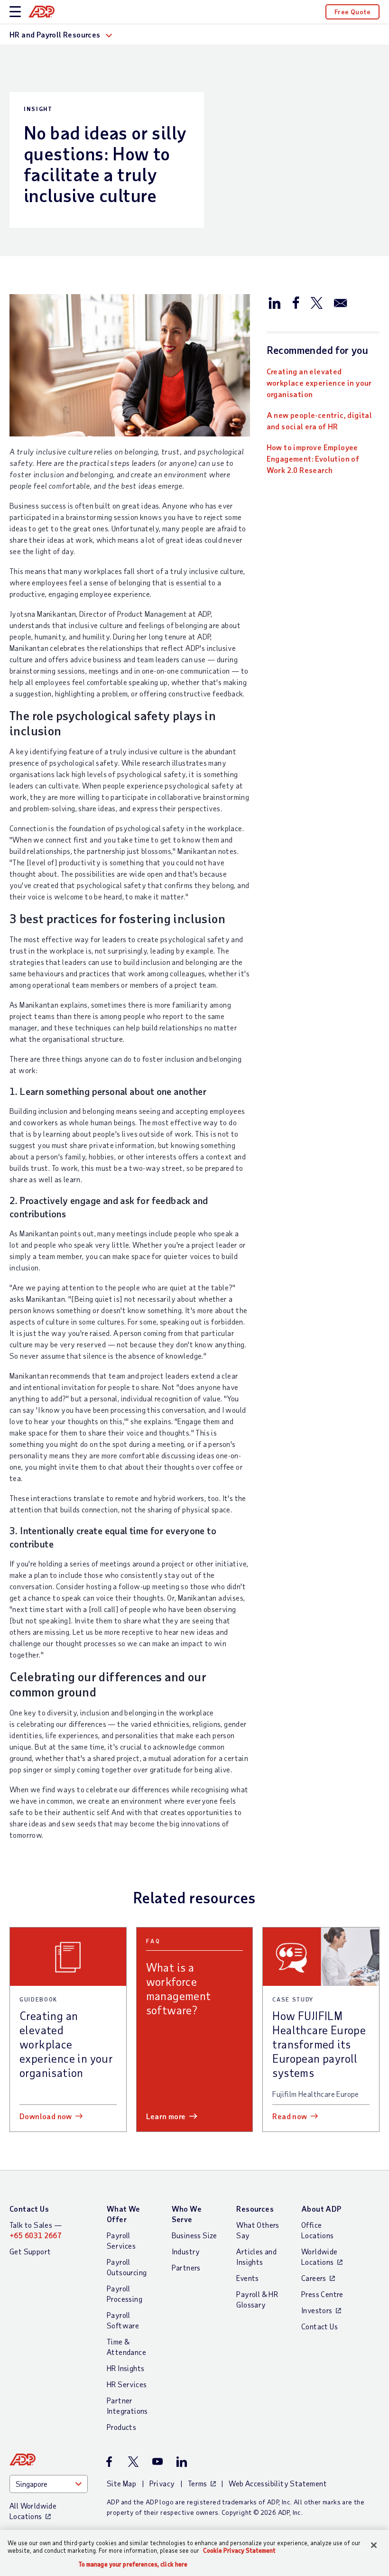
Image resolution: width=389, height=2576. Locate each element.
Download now (46, 2116)
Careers (314, 2278)
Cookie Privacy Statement (239, 2550)
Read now (290, 2116)
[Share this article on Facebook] (296, 302)
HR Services (127, 2384)
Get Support (30, 2251)
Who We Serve (187, 2214)
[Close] (374, 2545)
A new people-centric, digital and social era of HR (320, 421)
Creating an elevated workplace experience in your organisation (319, 383)
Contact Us (29, 2209)
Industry (186, 2251)
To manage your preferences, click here (133, 2564)
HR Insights (125, 2368)
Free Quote (352, 12)
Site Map (121, 2483)
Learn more (166, 2116)
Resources (255, 2209)
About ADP (321, 2209)
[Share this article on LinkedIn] (275, 302)
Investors (317, 2310)
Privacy (162, 2483)
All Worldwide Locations (33, 2511)
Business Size (194, 2235)
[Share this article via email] (341, 302)
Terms (198, 2483)
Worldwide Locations (320, 2256)
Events (247, 2278)
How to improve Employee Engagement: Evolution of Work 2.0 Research (313, 459)
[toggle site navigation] (15, 12)
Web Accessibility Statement (278, 2483)
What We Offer (124, 2214)
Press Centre (322, 2294)
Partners (186, 2267)
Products (121, 2427)
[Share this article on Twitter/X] (316, 302)
